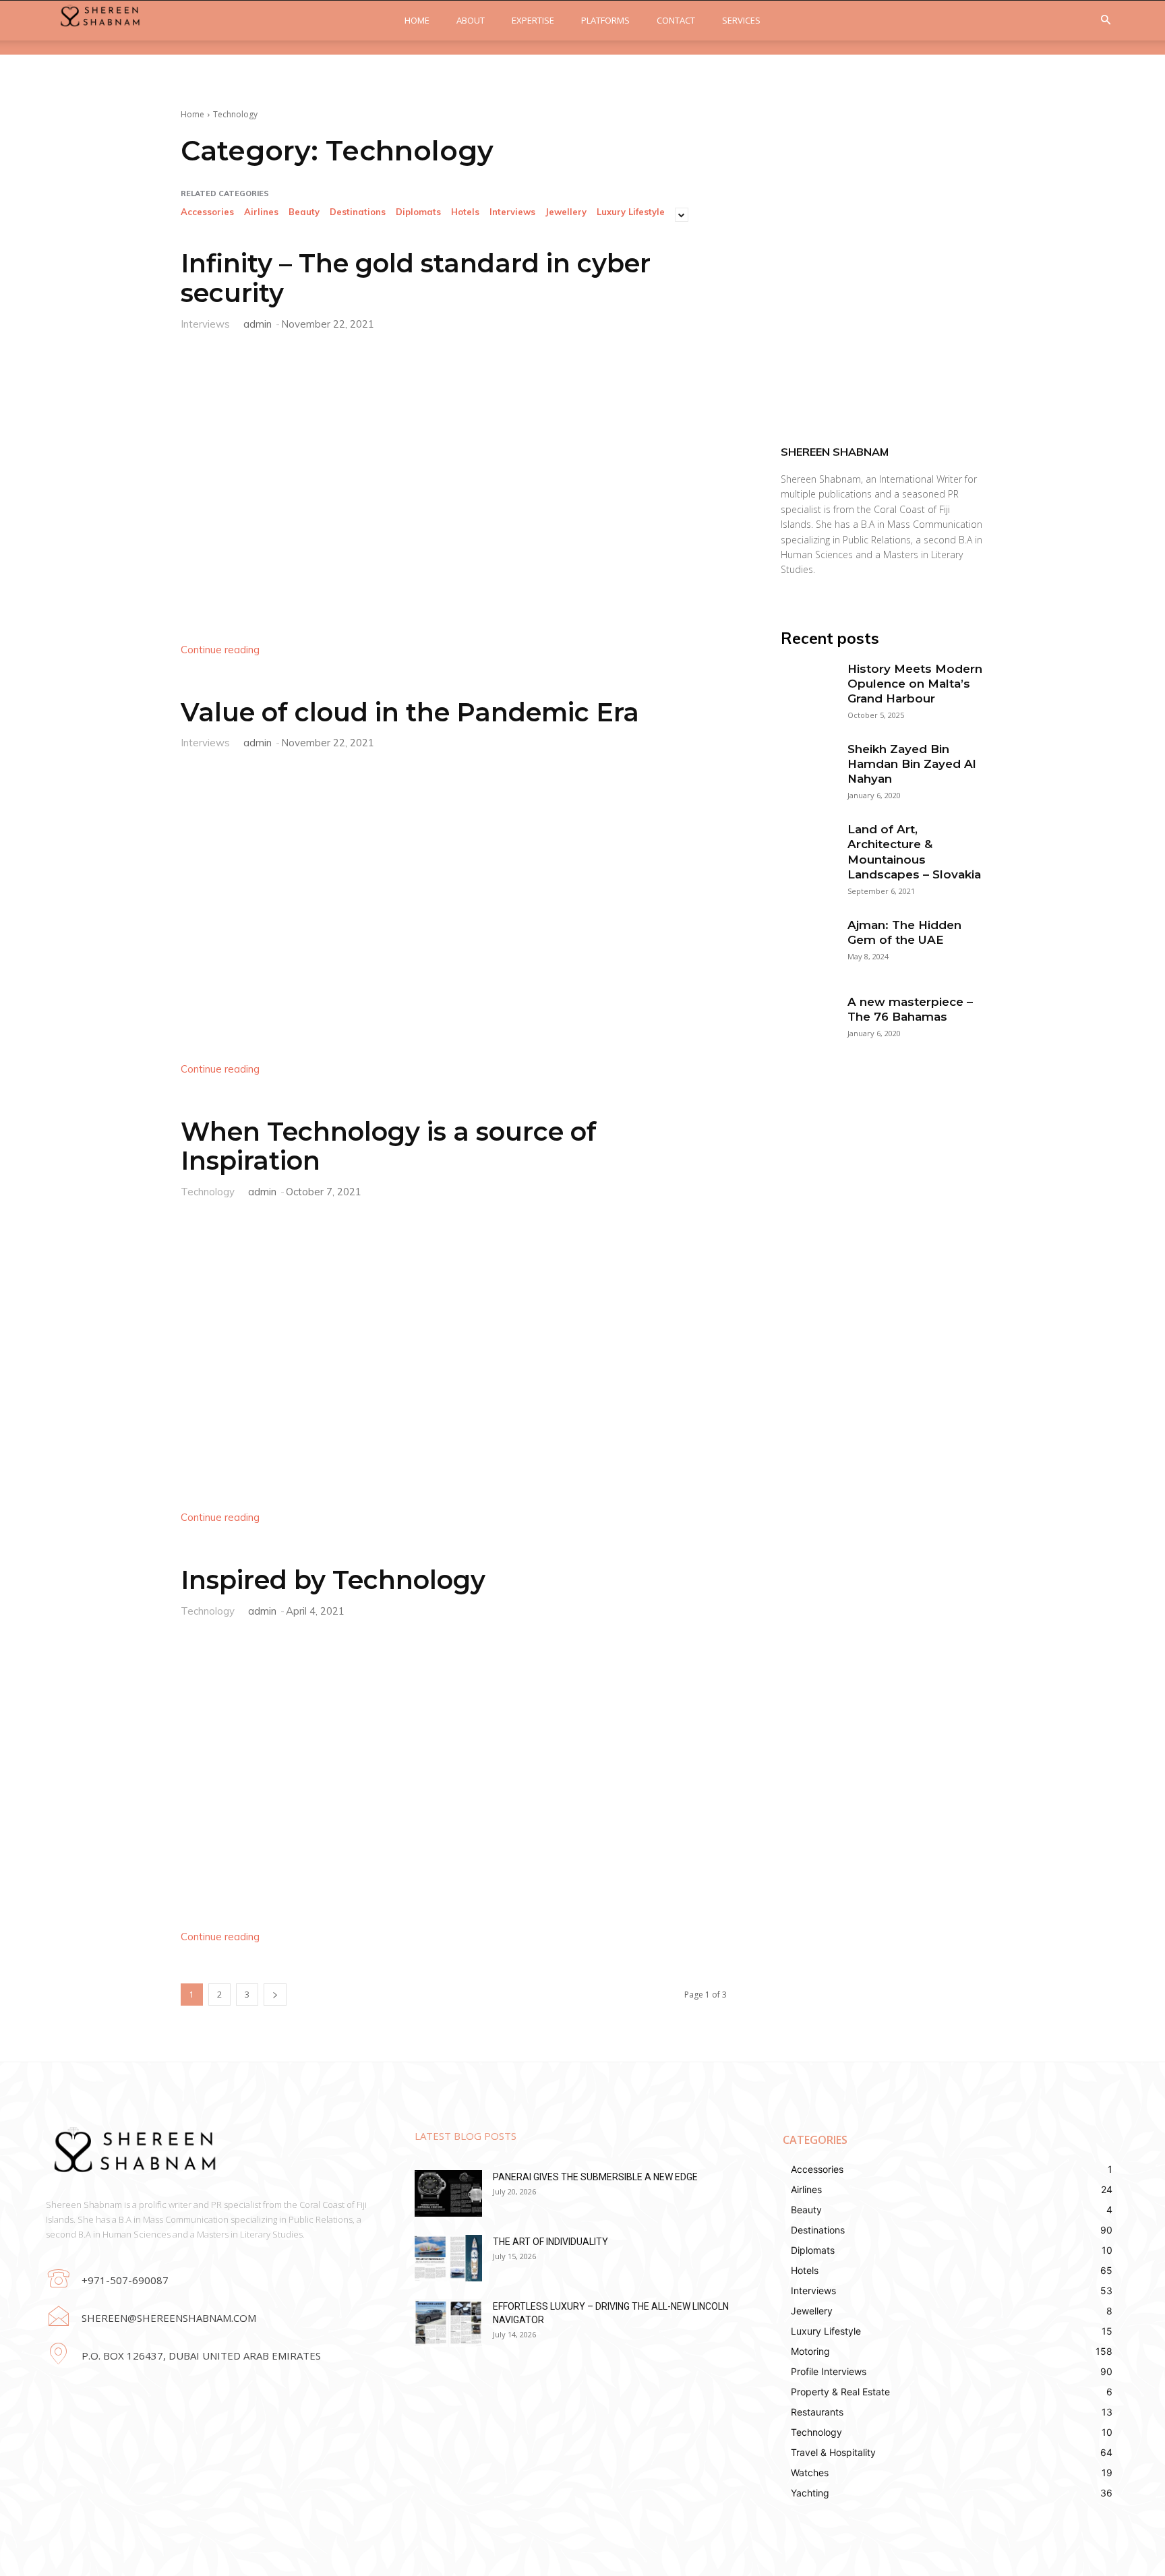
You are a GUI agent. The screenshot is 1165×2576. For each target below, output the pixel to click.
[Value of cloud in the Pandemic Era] (454, 903)
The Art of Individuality (550, 2242)
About (471, 20)
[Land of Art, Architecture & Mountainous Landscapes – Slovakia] (807, 848)
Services (741, 20)
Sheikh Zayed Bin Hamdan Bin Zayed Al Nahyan (912, 764)
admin (258, 324)
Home (417, 20)
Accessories (207, 212)
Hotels (465, 212)
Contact (676, 20)
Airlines (261, 212)
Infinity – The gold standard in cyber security (416, 278)
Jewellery (566, 212)
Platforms (605, 20)
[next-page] (275, 1995)
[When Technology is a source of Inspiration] (454, 1352)
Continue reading (220, 650)
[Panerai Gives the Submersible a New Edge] (448, 2193)
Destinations (358, 212)
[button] (1106, 21)
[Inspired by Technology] (454, 1771)
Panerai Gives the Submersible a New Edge (595, 2177)
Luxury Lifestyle (631, 212)
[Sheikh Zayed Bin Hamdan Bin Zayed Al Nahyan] (807, 768)
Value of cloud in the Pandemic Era (410, 712)
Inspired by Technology (333, 1580)
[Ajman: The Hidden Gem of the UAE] (807, 944)
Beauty (304, 212)
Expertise (533, 20)
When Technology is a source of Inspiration (389, 1146)
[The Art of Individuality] (448, 2258)
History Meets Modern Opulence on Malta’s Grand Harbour (915, 684)
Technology (208, 1191)
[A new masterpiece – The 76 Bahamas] (807, 1021)
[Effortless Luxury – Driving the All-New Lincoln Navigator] (448, 2323)
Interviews (512, 212)
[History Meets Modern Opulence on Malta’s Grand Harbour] (807, 688)
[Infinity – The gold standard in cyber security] (454, 484)
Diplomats (418, 212)
